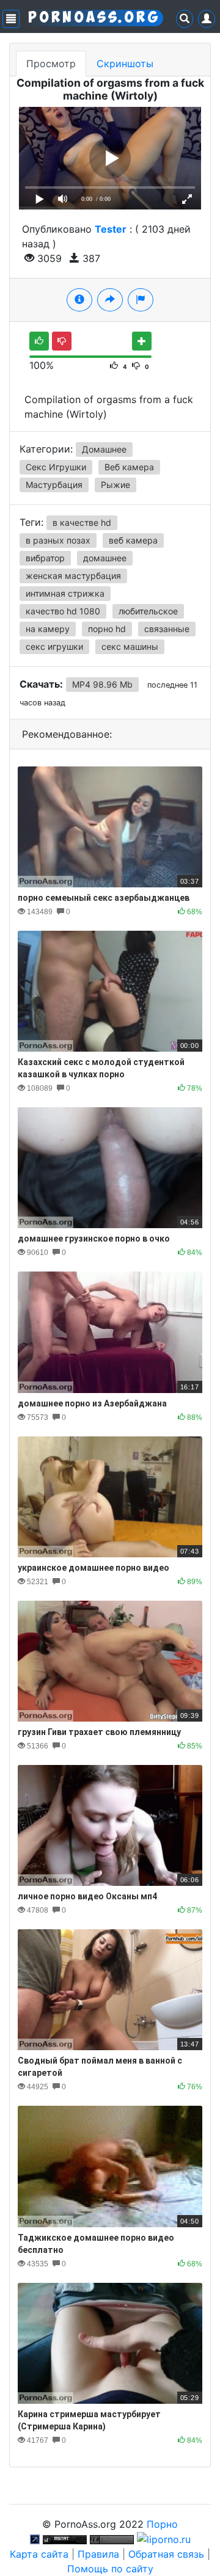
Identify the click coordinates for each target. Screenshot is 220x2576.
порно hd (107, 629)
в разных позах (58, 540)
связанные (167, 629)
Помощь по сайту (110, 2569)
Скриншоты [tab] (125, 64)
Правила (98, 2554)
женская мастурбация (73, 576)
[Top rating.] (65, 2539)
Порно (162, 2524)
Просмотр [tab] (51, 64)
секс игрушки (54, 646)
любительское (148, 611)
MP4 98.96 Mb (102, 684)
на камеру (48, 629)
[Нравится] (39, 341)
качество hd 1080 (63, 611)
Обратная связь (166, 2554)
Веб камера (129, 467)
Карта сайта (39, 2554)
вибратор (45, 558)
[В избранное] (142, 341)
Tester (111, 229)
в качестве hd (82, 522)
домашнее (105, 558)
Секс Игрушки (56, 467)
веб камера (133, 540)
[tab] (79, 300)
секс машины (130, 646)
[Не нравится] (62, 341)
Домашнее (104, 449)
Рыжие (116, 485)
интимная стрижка (65, 593)
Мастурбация (54, 485)
